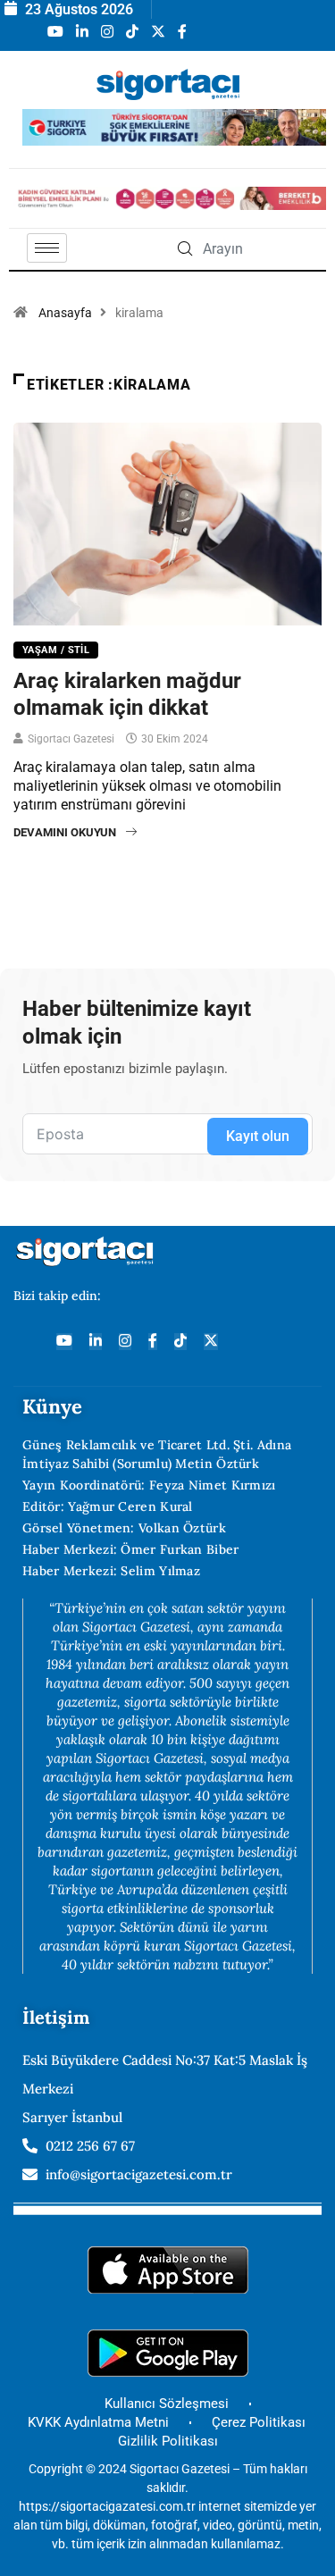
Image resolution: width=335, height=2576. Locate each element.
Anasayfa (65, 313)
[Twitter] (211, 1342)
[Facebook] (153, 1342)
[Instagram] (125, 1342)
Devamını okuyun (65, 832)
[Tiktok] (180, 1342)
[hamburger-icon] (47, 248)
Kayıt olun (258, 1136)
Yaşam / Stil (56, 650)
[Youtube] (64, 1342)
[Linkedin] (96, 1342)
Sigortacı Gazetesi (71, 739)
